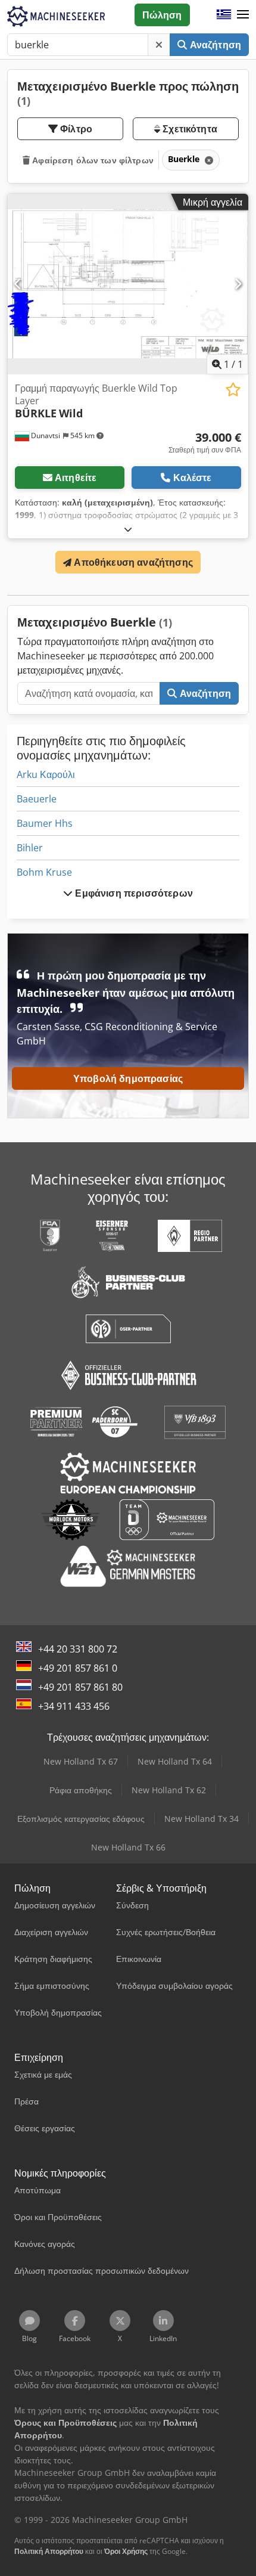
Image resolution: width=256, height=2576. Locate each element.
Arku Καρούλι (46, 774)
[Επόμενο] (238, 284)
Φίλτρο (75, 129)
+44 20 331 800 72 (78, 1649)
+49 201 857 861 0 (78, 1668)
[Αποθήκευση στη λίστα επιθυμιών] (233, 390)
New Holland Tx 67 (81, 1761)
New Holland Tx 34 (202, 1819)
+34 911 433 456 (74, 1706)
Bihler (30, 848)
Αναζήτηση (214, 45)
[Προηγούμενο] (18, 284)
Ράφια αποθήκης (81, 1790)
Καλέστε (193, 478)
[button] (243, 15)
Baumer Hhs (45, 823)
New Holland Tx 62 (169, 1790)
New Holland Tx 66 (128, 1847)
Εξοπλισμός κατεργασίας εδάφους (81, 1819)
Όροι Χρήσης (126, 2551)
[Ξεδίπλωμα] (128, 529)
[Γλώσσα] (224, 15)
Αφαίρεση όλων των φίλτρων (92, 160)
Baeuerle (37, 799)
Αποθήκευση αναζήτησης (132, 562)
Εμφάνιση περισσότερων (133, 893)
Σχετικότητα (189, 129)
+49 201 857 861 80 (80, 1687)
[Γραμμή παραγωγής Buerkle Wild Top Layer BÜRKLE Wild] (128, 284)
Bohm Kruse (44, 872)
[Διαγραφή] (159, 45)
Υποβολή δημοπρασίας (128, 1078)
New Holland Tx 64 (175, 1761)
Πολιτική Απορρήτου (49, 2551)
